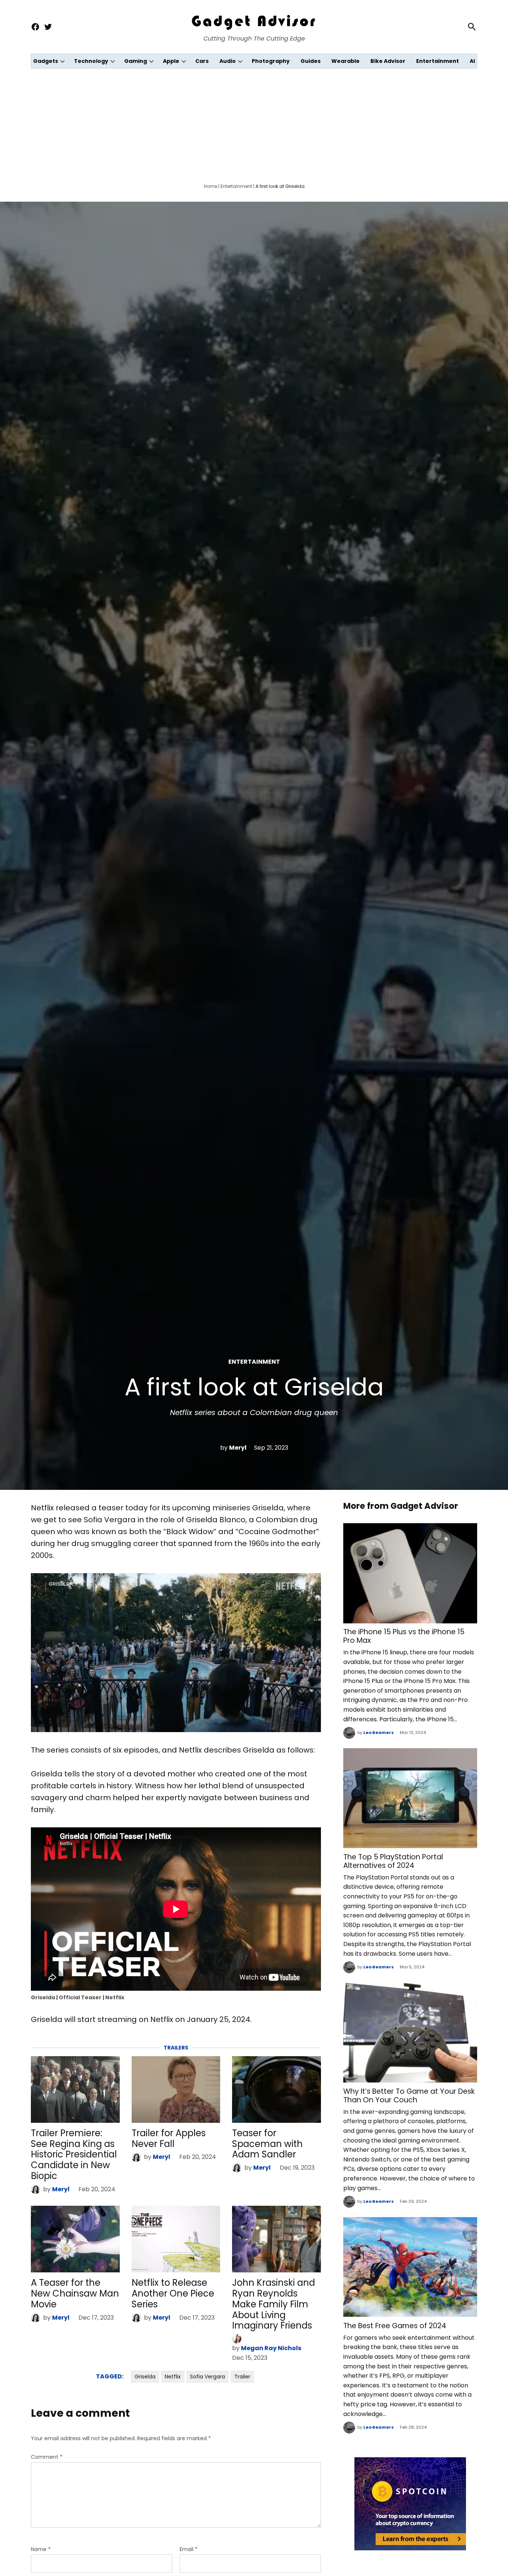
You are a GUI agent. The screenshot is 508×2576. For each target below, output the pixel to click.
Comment (47, 2457)
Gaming (136, 61)
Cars (202, 61)
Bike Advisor (388, 61)
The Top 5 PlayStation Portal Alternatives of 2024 (393, 1861)
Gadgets (46, 61)
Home (210, 186)
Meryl (238, 1448)
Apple (171, 61)
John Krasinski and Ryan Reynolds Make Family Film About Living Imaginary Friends (274, 2304)
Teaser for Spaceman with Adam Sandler (267, 2144)
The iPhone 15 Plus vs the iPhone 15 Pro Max (404, 1636)
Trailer (242, 2377)
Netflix (173, 2377)
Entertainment (438, 61)
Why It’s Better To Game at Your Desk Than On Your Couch (409, 2096)
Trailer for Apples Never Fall (169, 2138)
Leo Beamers (379, 1732)
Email (189, 2549)
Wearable (345, 61)
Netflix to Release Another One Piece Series (173, 2293)
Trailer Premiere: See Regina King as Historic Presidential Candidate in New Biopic (74, 2154)
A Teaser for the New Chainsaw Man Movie (75, 2293)
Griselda (145, 2377)
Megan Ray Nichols (271, 2348)
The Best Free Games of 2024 (395, 2326)
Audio (228, 61)
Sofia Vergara (208, 2377)
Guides (311, 61)
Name (41, 2549)
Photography (271, 61)
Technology (91, 61)
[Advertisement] (254, 124)
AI (472, 61)
